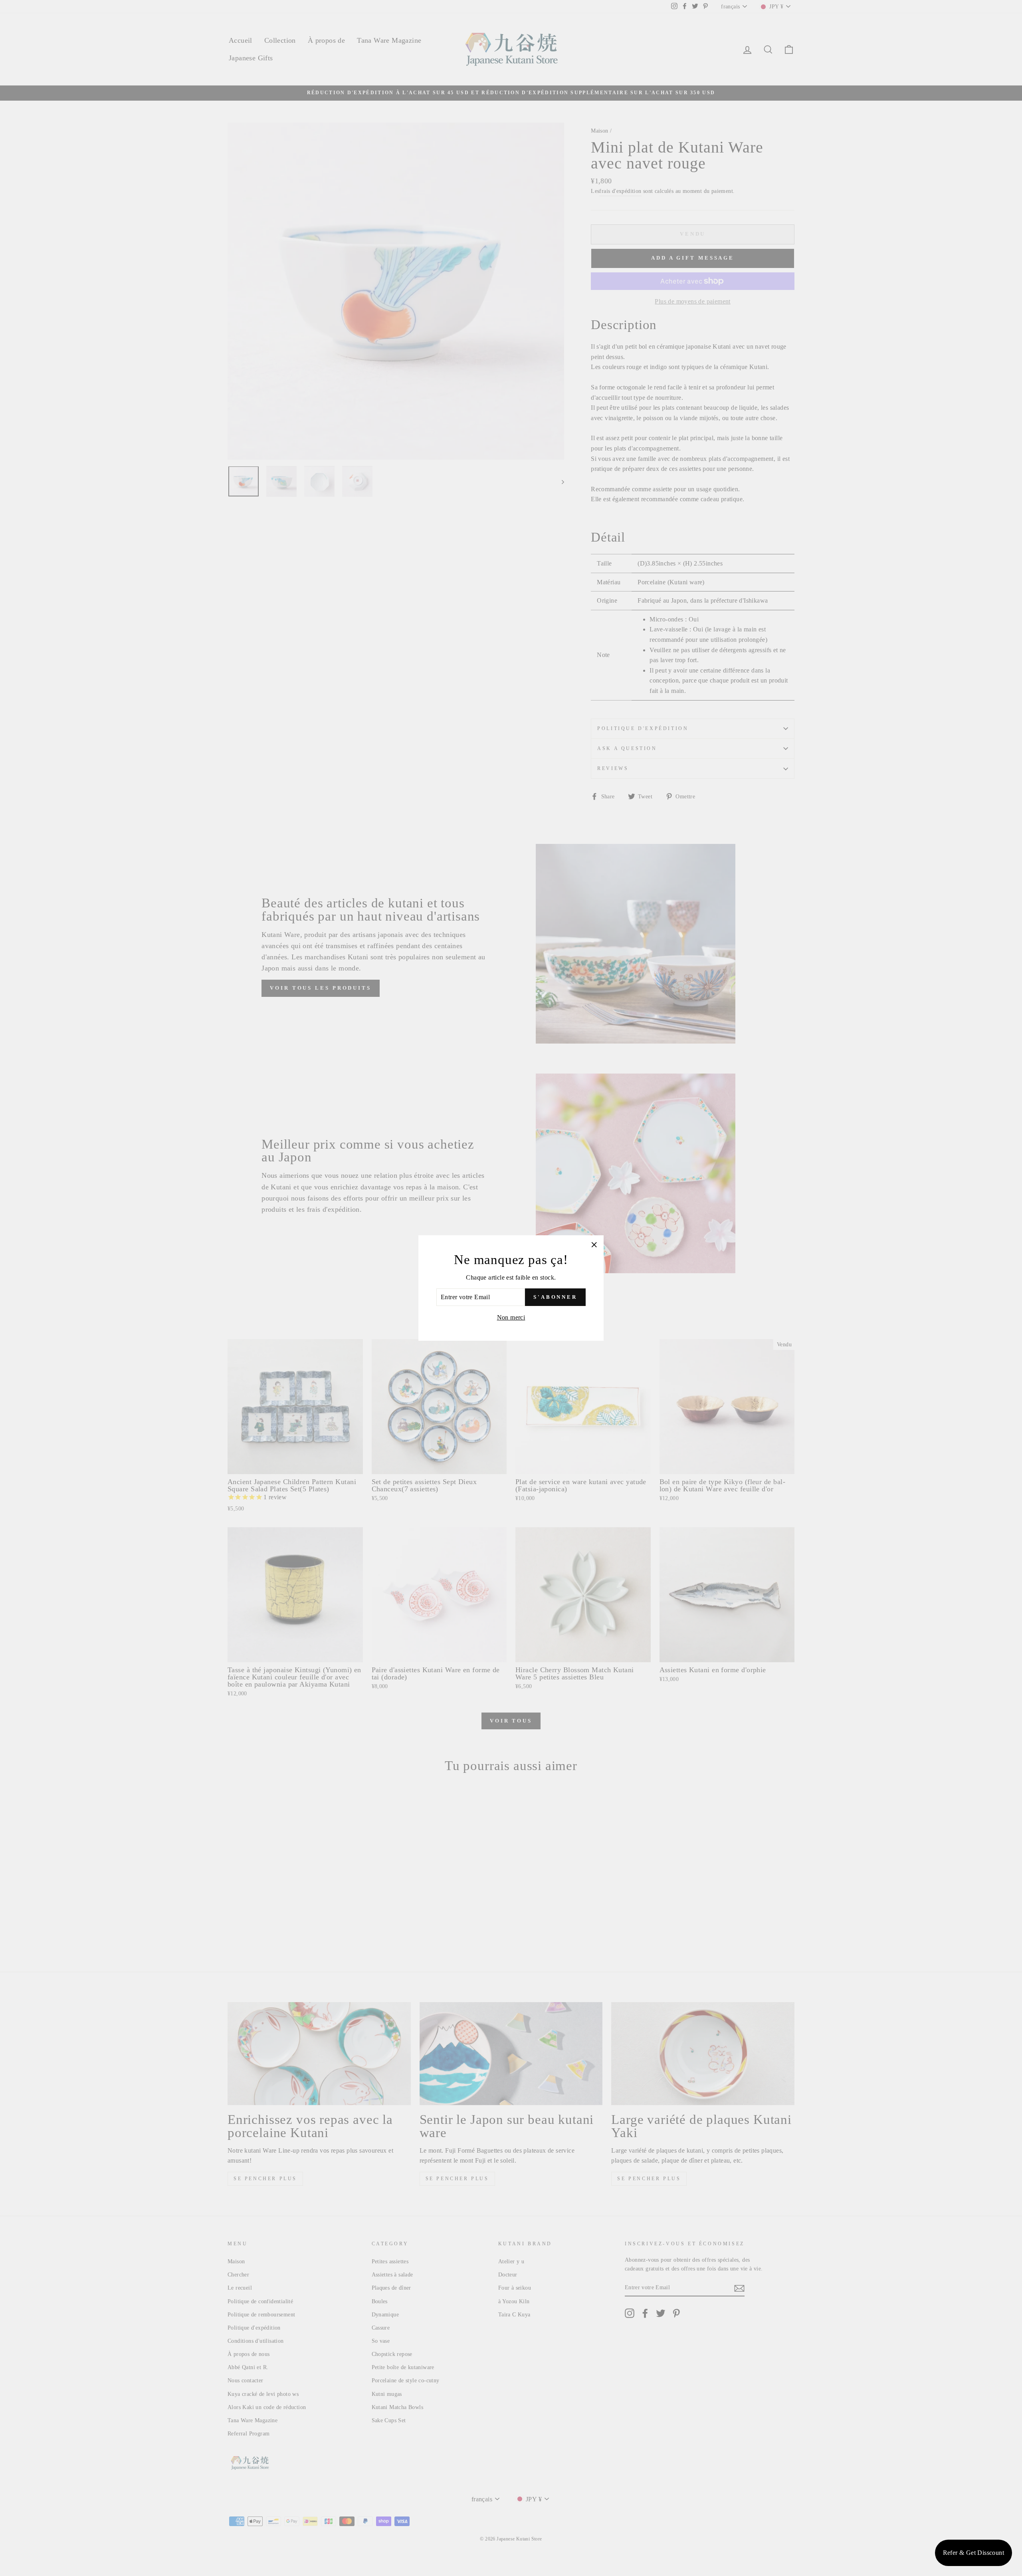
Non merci (511, 1317)
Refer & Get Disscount (973, 2553)
